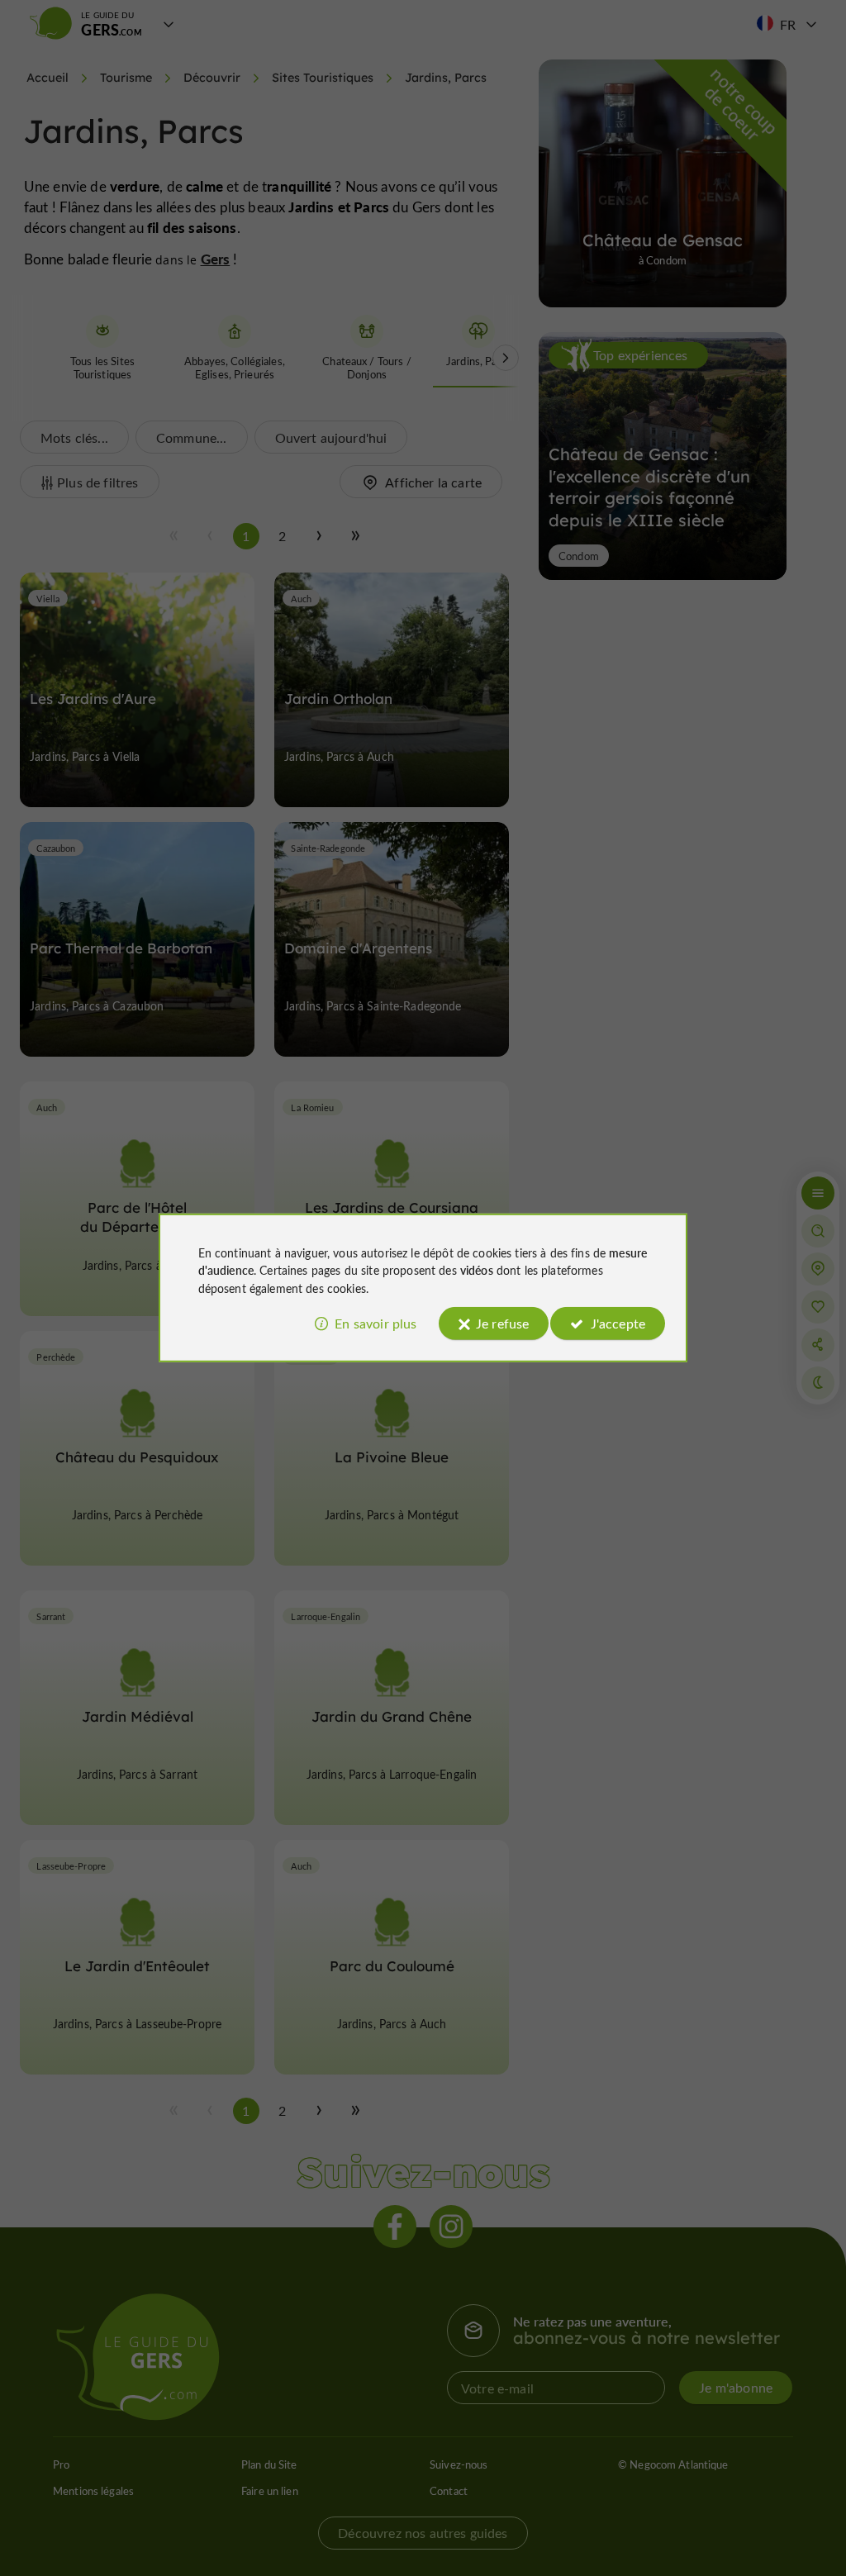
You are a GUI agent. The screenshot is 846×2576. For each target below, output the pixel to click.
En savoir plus (375, 1323)
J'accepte (618, 1323)
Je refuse (502, 1323)
